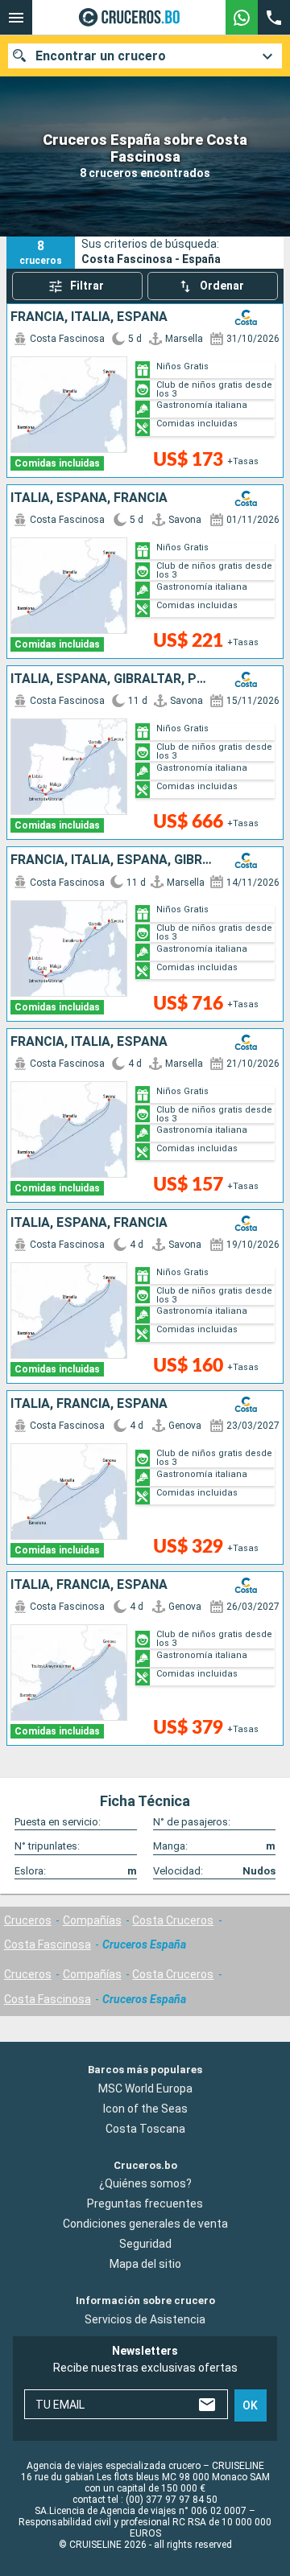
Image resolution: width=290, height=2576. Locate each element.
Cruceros (28, 1920)
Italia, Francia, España (89, 1404)
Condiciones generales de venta (145, 2224)
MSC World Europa (145, 2088)
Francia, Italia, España (89, 317)
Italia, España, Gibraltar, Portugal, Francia (112, 679)
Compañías (92, 1920)
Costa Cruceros (173, 1920)
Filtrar (87, 286)
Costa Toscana (145, 2128)
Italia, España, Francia (89, 498)
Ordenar (222, 286)
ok (250, 2405)
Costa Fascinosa (48, 1944)
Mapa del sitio (145, 2264)
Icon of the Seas (145, 2108)
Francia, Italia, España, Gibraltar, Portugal (112, 860)
